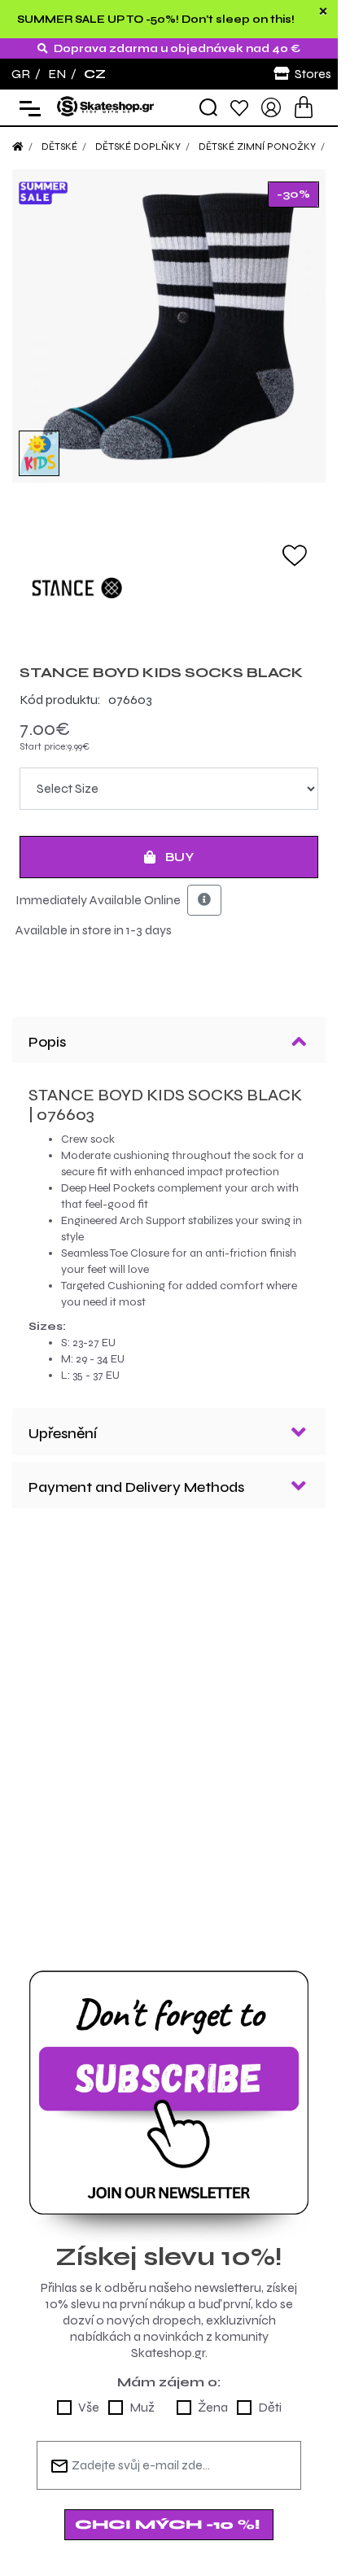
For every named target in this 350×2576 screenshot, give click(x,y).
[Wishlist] (239, 107)
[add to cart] (304, 107)
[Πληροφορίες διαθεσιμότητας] (204, 900)
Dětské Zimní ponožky (257, 147)
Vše (89, 2407)
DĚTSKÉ (59, 147)
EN (57, 74)
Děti (270, 2407)
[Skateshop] (106, 106)
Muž (142, 2407)
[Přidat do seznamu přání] (295, 554)
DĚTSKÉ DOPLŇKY (138, 147)
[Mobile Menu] (26, 108)
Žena (213, 2407)
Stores (313, 74)
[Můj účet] (271, 106)
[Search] (208, 107)
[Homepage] (18, 147)
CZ (95, 74)
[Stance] (169, 588)
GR (21, 74)
